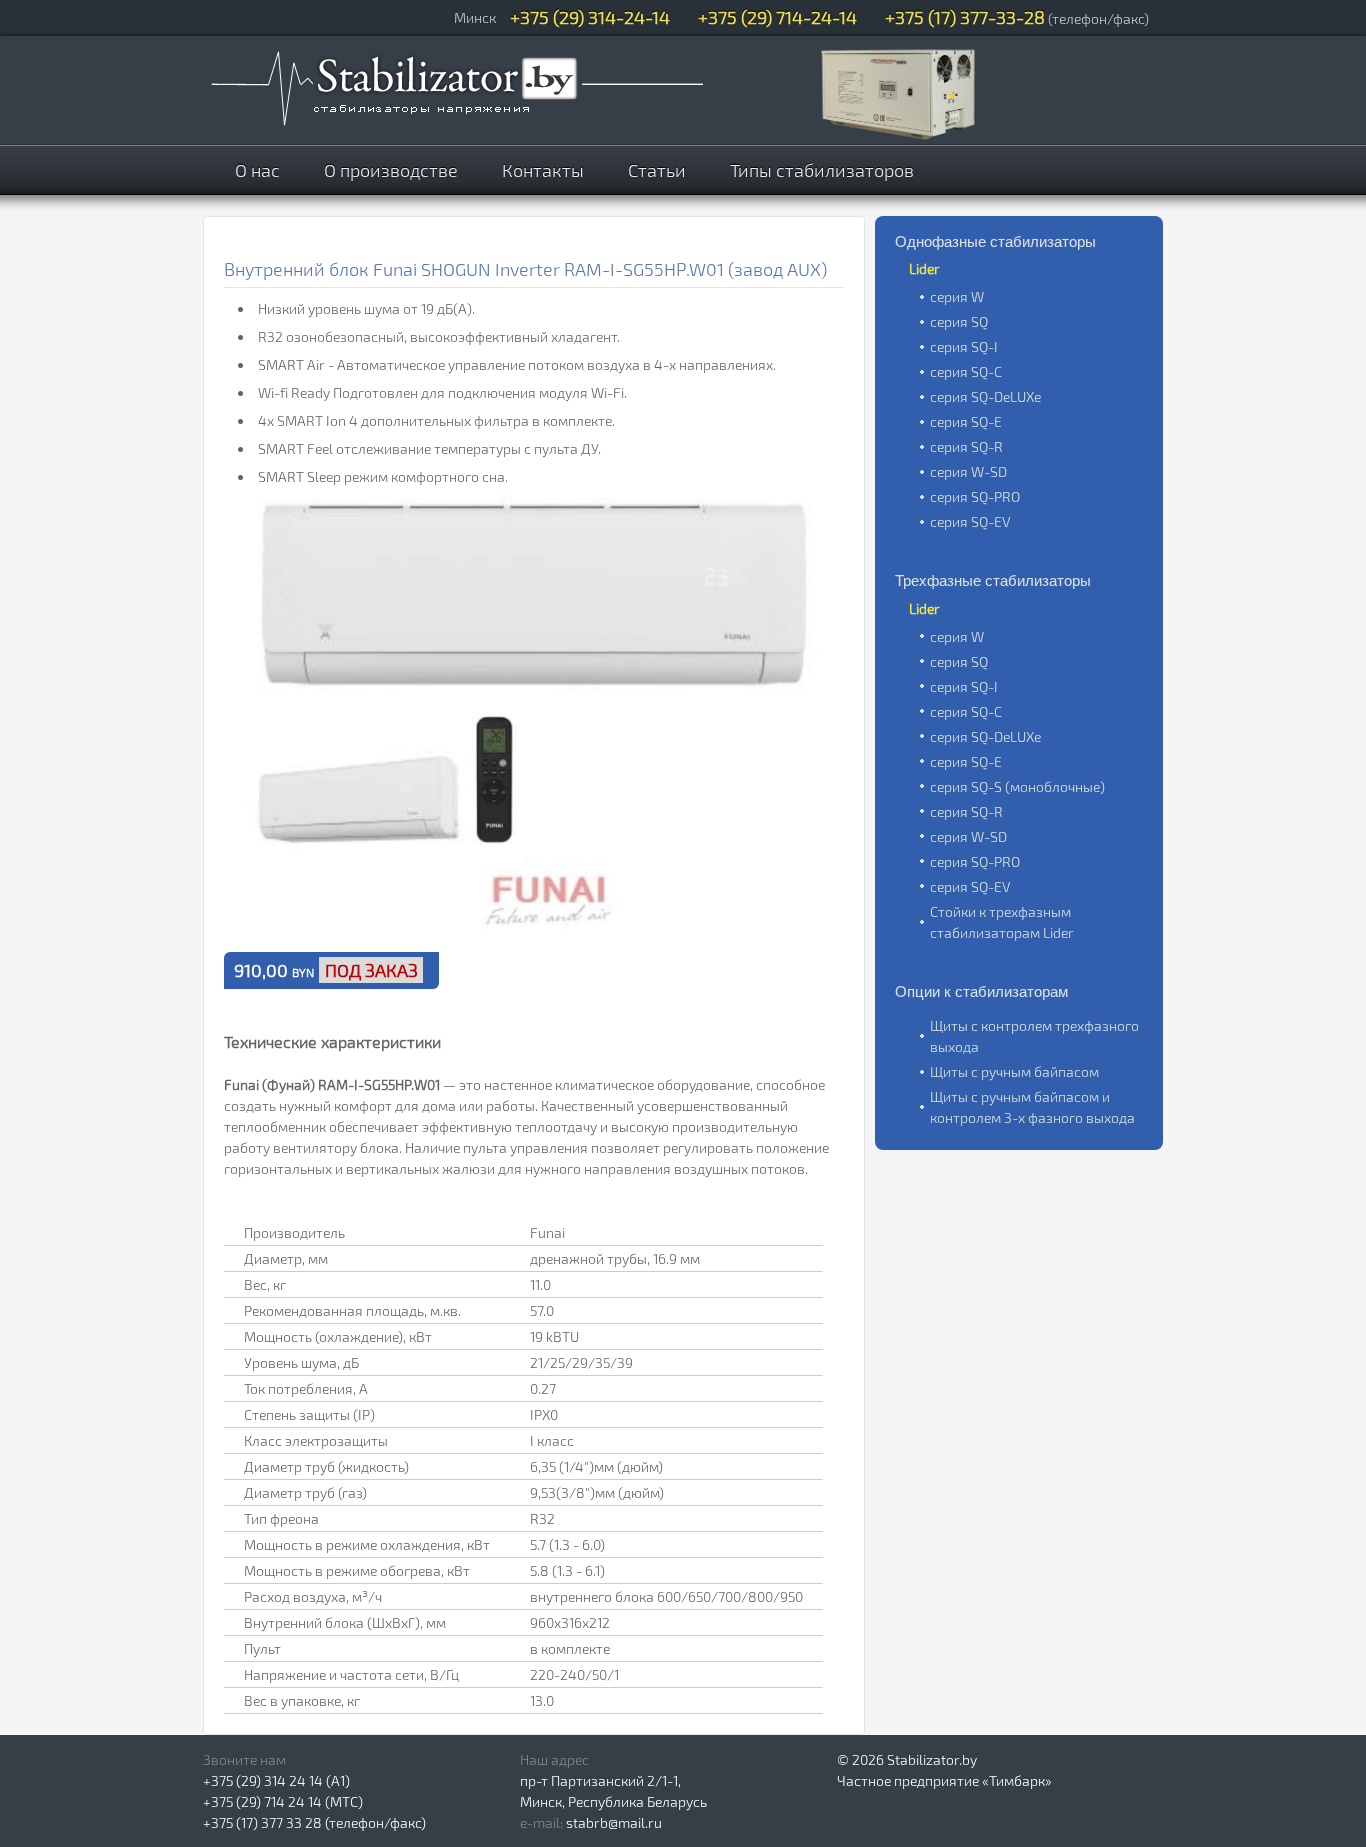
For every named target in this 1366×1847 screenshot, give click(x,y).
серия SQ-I (964, 346)
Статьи (657, 170)
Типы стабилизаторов (822, 170)
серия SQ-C (966, 371)
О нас (257, 170)
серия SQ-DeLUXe (985, 396)
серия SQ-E (966, 421)
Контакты (543, 170)
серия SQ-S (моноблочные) (1017, 786)
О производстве (391, 170)
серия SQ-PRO (975, 496)
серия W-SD (968, 471)
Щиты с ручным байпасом (1014, 1071)
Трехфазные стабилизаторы (993, 580)
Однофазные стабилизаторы (995, 241)
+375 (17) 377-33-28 (965, 17)
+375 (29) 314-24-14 (590, 17)
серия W (957, 296)
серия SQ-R (966, 446)
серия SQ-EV (970, 521)
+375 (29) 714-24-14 (777, 17)
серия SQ (959, 321)
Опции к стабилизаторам (981, 991)
